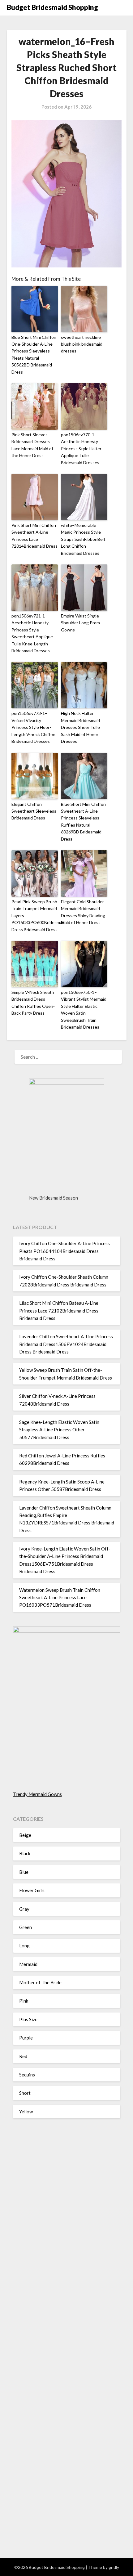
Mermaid (28, 1964)
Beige (25, 1835)
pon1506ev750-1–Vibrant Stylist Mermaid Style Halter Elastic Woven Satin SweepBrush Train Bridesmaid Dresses (84, 1010)
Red (23, 2056)
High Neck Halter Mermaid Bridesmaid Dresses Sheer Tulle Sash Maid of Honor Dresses (80, 727)
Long (24, 1945)
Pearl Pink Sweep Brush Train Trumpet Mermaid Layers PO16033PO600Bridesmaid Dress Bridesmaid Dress (35, 916)
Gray (24, 1909)
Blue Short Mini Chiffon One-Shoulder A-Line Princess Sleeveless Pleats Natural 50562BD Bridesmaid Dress (34, 355)
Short (25, 2093)
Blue (24, 1872)
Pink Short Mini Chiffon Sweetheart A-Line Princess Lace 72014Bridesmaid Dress (34, 536)
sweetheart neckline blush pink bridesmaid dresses (82, 344)
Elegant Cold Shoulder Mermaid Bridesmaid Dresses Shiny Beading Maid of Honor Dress (83, 912)
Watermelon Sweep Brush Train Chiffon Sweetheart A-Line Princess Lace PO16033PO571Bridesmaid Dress (60, 1598)
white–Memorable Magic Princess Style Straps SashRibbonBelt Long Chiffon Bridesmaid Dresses (83, 539)
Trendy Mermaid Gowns (37, 1794)
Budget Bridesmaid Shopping (52, 7)
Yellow (26, 2112)
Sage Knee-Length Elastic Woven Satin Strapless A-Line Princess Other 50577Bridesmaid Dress (59, 1430)
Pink (24, 2001)
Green (26, 1927)
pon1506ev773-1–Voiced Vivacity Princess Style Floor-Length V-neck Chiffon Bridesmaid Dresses (33, 727)
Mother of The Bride (40, 1982)
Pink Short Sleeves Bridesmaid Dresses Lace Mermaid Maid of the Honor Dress (32, 445)
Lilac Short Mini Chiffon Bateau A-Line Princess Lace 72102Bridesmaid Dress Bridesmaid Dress (59, 1310)
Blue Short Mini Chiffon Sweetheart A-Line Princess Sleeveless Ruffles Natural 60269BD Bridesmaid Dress (83, 821)
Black (25, 1853)
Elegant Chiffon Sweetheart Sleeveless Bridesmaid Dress (34, 811)
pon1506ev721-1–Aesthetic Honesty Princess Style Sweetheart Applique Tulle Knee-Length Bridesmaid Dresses (32, 633)
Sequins (27, 2075)
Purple (26, 2038)
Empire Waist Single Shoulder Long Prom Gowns (80, 623)
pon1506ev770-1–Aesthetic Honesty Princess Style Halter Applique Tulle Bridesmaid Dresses (81, 449)
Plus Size (28, 2019)
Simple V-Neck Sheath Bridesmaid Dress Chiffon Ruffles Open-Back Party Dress (33, 1003)
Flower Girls (32, 1890)
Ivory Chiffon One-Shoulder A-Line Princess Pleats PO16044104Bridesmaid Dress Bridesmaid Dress (64, 1251)
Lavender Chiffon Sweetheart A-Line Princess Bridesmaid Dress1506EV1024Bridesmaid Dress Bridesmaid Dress (66, 1344)
